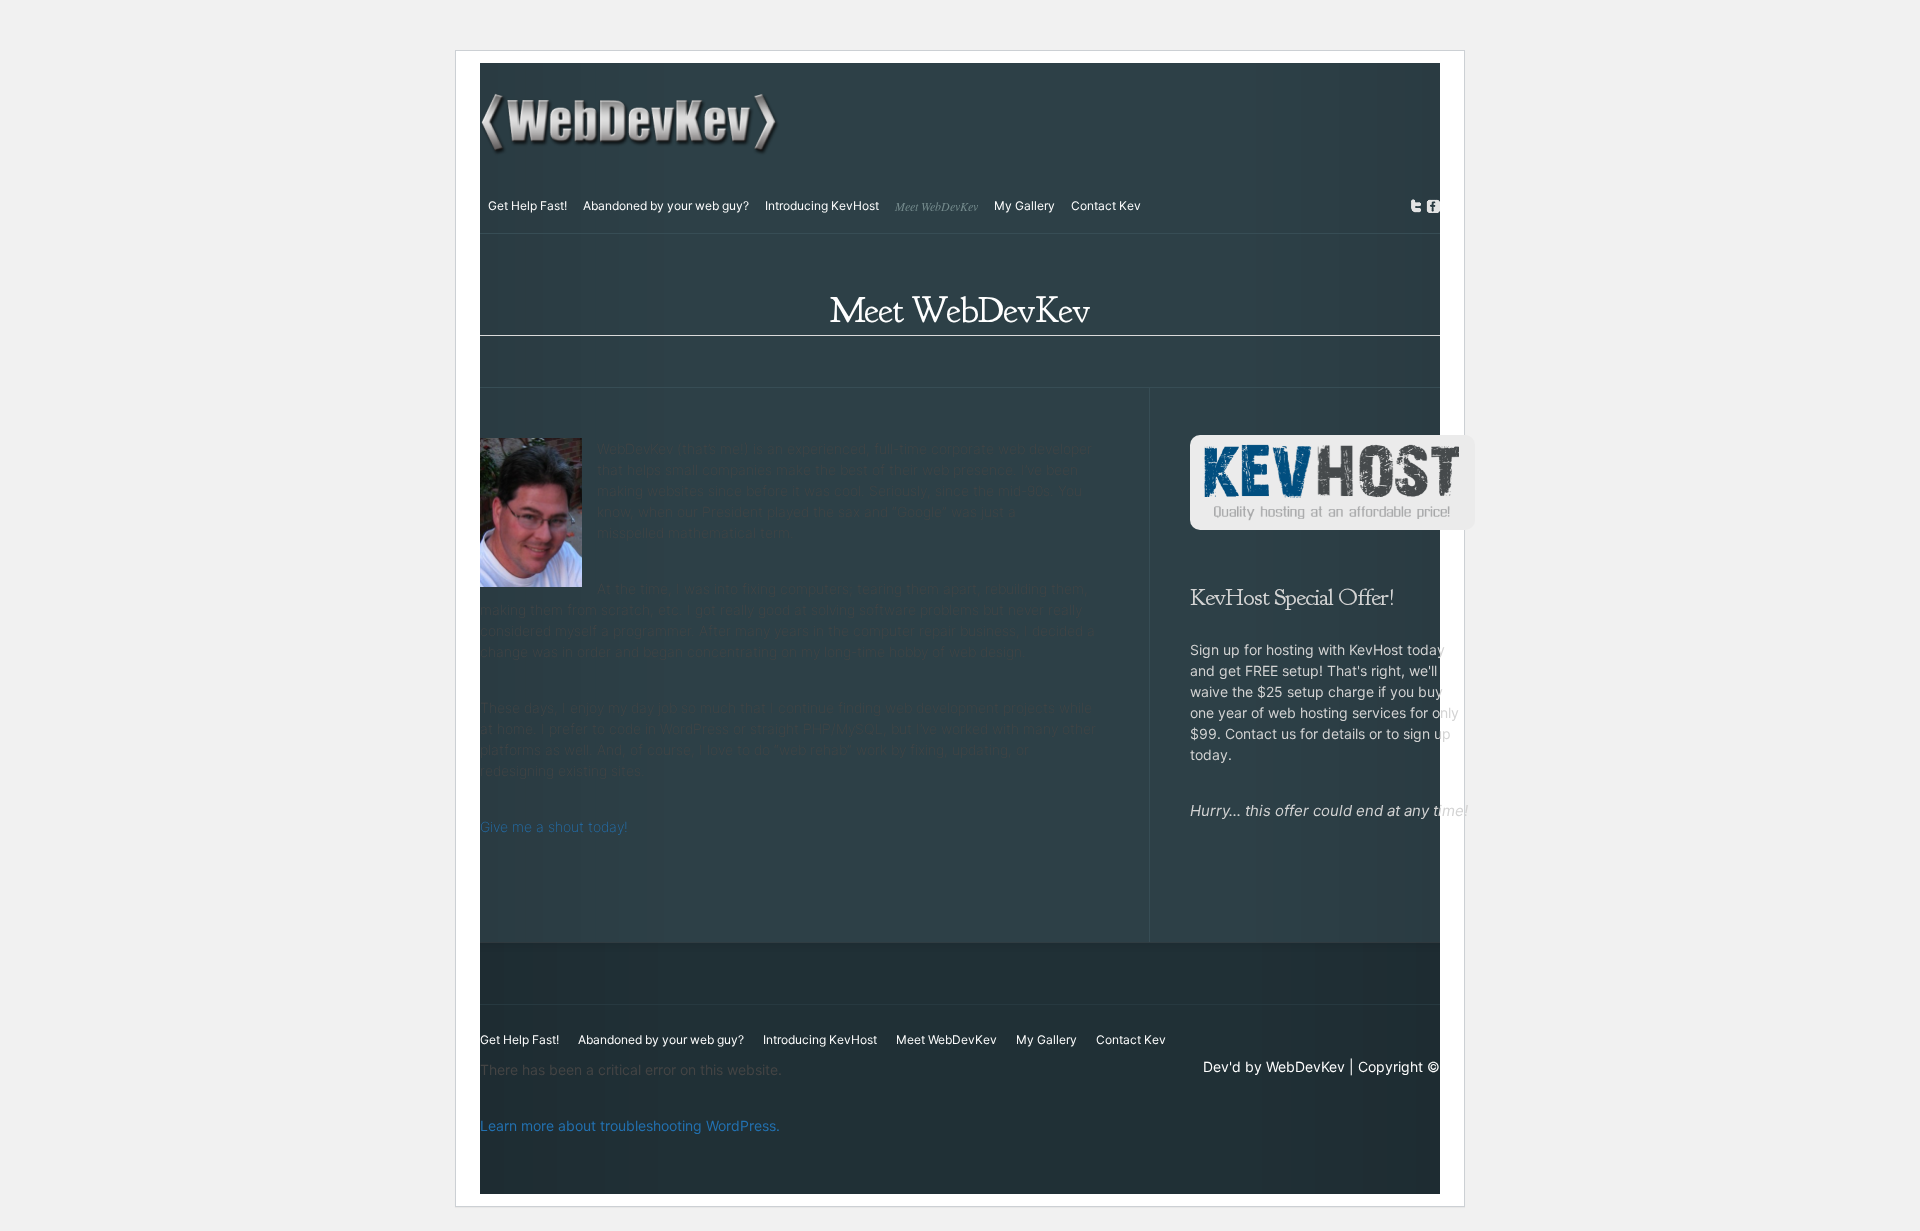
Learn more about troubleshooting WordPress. (630, 1125)
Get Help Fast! (527, 205)
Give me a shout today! (554, 826)
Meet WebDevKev (936, 206)
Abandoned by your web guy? (666, 205)
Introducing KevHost (822, 205)
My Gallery (1024, 205)
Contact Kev (1106, 205)
